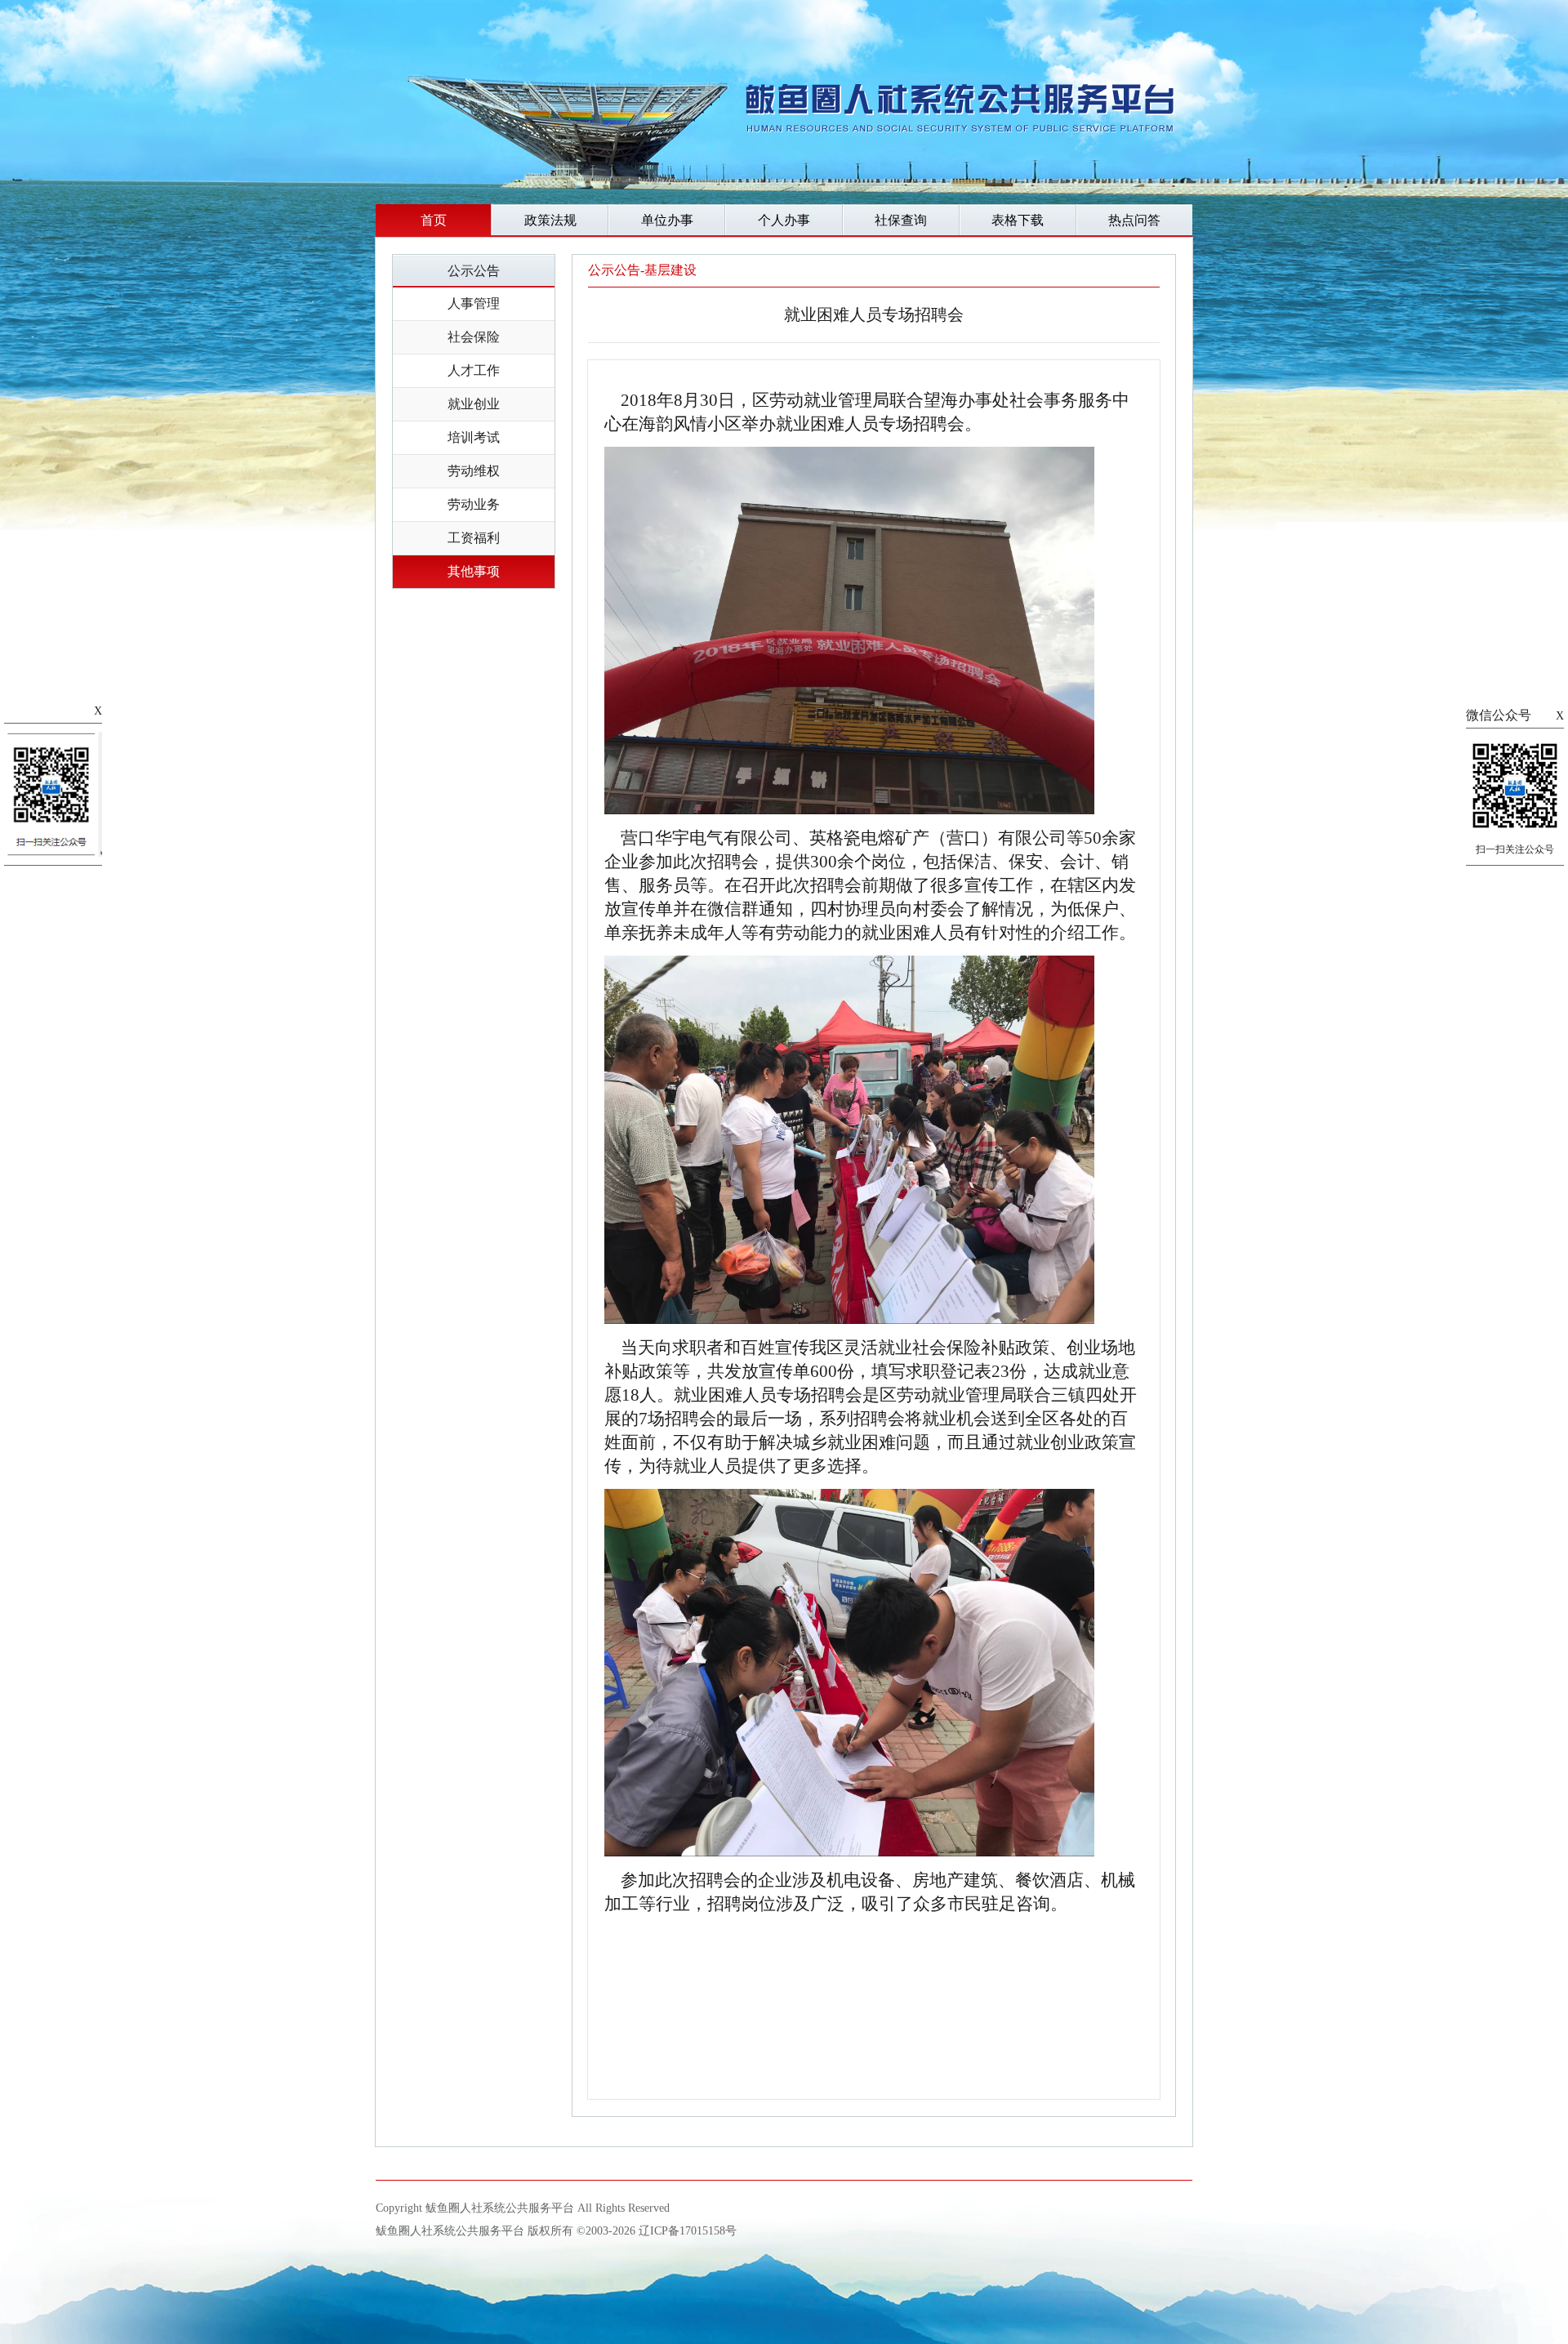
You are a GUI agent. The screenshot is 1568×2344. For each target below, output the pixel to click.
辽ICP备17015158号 (688, 2231)
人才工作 (474, 370)
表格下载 (1018, 220)
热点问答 (1134, 220)
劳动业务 (474, 504)
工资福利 (474, 538)
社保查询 (901, 220)
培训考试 (474, 437)
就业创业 (474, 404)
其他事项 (474, 571)
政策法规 (550, 220)
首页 (434, 220)
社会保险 (474, 337)
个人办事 (784, 220)
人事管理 (474, 303)
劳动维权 (474, 471)
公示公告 (474, 271)
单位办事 (667, 220)
